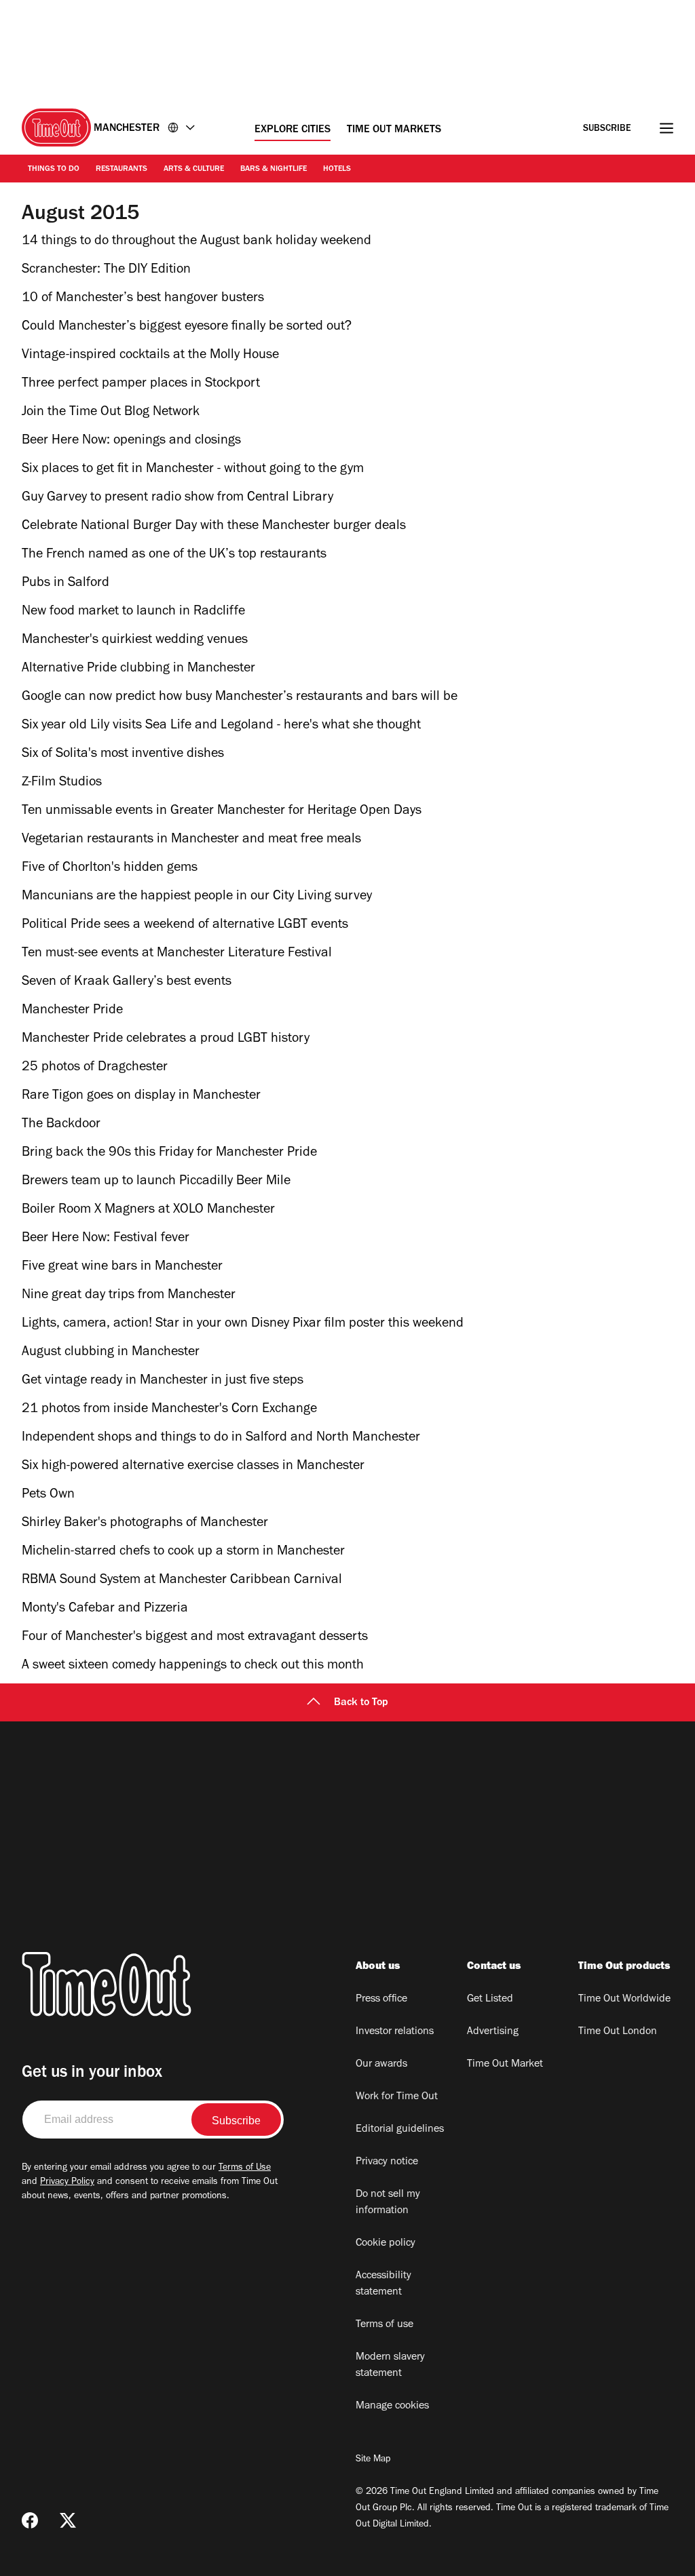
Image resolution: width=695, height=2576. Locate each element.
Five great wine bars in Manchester (122, 1268)
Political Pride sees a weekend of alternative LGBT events (185, 926)
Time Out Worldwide (624, 1999)
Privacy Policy (67, 2183)
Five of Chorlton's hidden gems (110, 869)
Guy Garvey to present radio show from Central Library (177, 499)
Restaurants (121, 170)
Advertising (493, 2032)
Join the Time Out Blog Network (111, 413)
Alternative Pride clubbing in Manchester (138, 669)
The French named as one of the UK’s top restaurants (174, 555)
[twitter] (68, 2520)
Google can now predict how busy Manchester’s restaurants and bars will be (240, 698)
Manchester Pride (72, 1011)
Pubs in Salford (65, 584)
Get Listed (490, 1999)
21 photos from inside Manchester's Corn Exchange (169, 1410)
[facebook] (30, 2520)
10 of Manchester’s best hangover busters (143, 299)
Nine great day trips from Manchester (129, 1296)
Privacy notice (387, 2162)
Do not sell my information (388, 2203)
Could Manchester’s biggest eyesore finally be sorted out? (187, 328)
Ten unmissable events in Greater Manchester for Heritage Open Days (222, 812)
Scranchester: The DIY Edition (106, 271)
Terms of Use (245, 2168)
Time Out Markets (394, 130)
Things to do (54, 170)
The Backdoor (61, 1125)
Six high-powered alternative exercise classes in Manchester (193, 1467)
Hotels (337, 170)
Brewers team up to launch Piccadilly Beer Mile (156, 1182)
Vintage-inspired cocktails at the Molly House (150, 356)
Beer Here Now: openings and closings (131, 442)
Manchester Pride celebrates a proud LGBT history (166, 1040)
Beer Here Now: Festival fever (106, 1239)
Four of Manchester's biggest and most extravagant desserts (195, 1638)
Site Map (373, 2460)
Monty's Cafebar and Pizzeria (105, 1609)
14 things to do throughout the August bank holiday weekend (196, 242)
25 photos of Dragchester (95, 1068)
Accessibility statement (383, 2284)
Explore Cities (293, 130)
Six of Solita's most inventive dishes (123, 755)
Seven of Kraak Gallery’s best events (127, 983)
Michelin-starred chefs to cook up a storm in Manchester (183, 1553)
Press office (381, 1999)
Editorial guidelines (400, 2130)
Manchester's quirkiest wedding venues (135, 641)
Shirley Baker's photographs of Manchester (145, 1524)
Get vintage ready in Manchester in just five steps (163, 1382)
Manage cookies (392, 2406)
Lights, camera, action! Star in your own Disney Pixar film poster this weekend (243, 1325)
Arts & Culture (194, 170)
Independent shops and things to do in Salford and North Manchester (221, 1439)
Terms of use (384, 2325)
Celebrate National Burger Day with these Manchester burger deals (214, 527)
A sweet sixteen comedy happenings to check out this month (193, 1666)
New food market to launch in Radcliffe (133, 612)
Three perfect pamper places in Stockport (141, 385)
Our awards (381, 2065)
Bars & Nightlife (274, 170)
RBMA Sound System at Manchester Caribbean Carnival (182, 1581)
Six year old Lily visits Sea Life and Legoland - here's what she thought (221, 726)
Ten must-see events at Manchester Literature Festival (177, 954)
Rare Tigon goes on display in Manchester (141, 1097)
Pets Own (48, 1496)
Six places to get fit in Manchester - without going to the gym (193, 470)
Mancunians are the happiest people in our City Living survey (197, 897)
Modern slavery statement (390, 2366)
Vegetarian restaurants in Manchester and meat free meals (191, 840)
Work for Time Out (397, 2097)
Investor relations (395, 2032)
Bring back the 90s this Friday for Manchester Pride (169, 1154)
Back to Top (361, 1703)
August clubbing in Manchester (111, 1353)
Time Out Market (505, 2065)
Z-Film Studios (62, 783)
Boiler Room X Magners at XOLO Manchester (148, 1211)
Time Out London (618, 2032)
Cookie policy (386, 2244)
